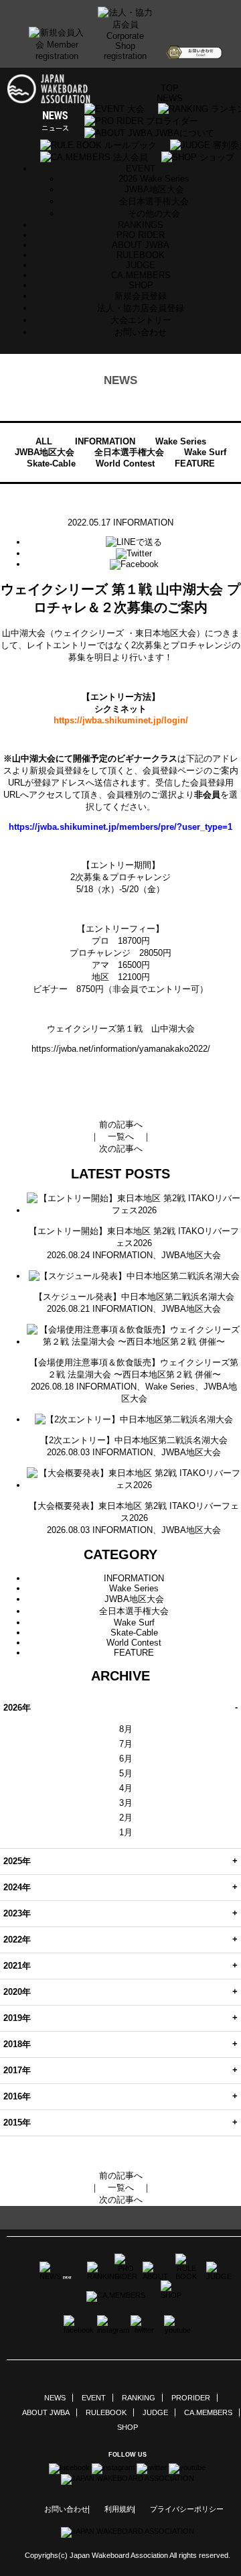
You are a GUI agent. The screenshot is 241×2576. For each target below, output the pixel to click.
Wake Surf (205, 452)
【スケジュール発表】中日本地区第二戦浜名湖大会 (134, 1297)
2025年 (17, 1861)
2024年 (17, 1887)
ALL (44, 441)
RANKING (139, 2398)
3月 (126, 1803)
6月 (126, 1759)
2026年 (17, 1708)
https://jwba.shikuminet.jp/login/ (121, 720)
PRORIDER (191, 2398)
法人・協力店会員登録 (141, 308)
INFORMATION (105, 441)
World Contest (125, 464)
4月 (126, 1788)
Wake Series (181, 441)
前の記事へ (121, 1124)
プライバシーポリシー (187, 2509)
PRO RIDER (141, 235)
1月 (126, 1832)
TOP (170, 88)
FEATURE (195, 464)
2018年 (17, 2044)
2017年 (17, 2070)
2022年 (17, 1940)
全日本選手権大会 (154, 201)
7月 (126, 1744)
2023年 (17, 1913)
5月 (126, 1773)
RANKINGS (141, 225)
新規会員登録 (141, 296)
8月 (126, 1729)
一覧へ (121, 1137)
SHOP (141, 285)
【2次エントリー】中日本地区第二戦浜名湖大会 (134, 1440)
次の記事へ (121, 1149)
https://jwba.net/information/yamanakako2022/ (121, 1049)
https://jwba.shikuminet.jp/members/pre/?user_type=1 (120, 827)
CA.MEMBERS (141, 275)
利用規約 (119, 2509)
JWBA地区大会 (154, 189)
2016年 (17, 2096)
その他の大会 (154, 213)
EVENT (94, 2398)
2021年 (17, 1966)
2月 (126, 1818)
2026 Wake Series (154, 179)
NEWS (170, 98)
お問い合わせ (141, 332)
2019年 (17, 2018)
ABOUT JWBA (141, 245)
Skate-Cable (51, 464)
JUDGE (141, 265)
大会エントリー (141, 320)
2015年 (17, 2123)
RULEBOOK (141, 255)
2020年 (17, 1992)
